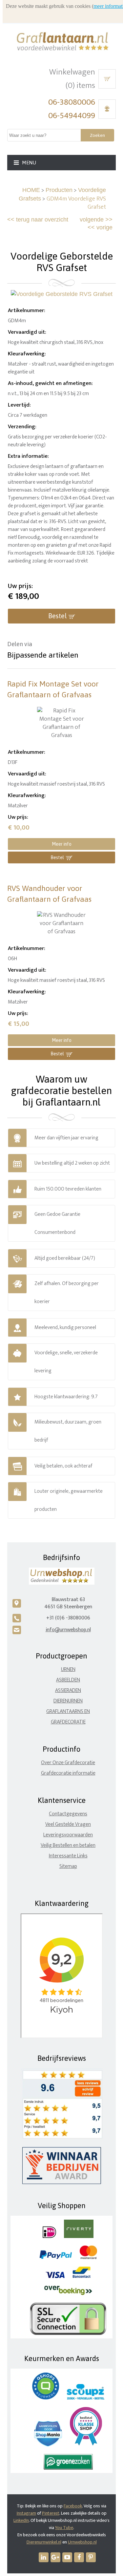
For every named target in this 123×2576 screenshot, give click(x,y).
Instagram (26, 2513)
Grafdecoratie (68, 1722)
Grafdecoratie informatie (68, 1773)
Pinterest (51, 2513)
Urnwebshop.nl (82, 2542)
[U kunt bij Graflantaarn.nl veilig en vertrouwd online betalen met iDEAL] (49, 2237)
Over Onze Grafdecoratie (68, 1763)
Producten (59, 190)
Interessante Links (68, 1856)
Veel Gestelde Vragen (68, 1824)
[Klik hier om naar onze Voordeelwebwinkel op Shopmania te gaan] (48, 2445)
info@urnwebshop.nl (68, 1630)
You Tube (64, 2528)
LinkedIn (21, 2520)
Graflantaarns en (68, 1711)
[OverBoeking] (68, 2294)
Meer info (62, 844)
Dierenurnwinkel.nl (44, 2542)
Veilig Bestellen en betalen (68, 1845)
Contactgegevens (68, 1814)
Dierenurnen (68, 1701)
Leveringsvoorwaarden (68, 1835)
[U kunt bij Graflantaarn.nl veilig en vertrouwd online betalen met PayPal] (56, 2258)
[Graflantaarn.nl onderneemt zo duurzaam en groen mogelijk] (68, 2468)
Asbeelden (68, 1680)
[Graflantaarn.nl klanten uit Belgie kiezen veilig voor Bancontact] (82, 2277)
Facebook (73, 2506)
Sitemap (68, 1866)
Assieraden (68, 1690)
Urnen (68, 1669)
